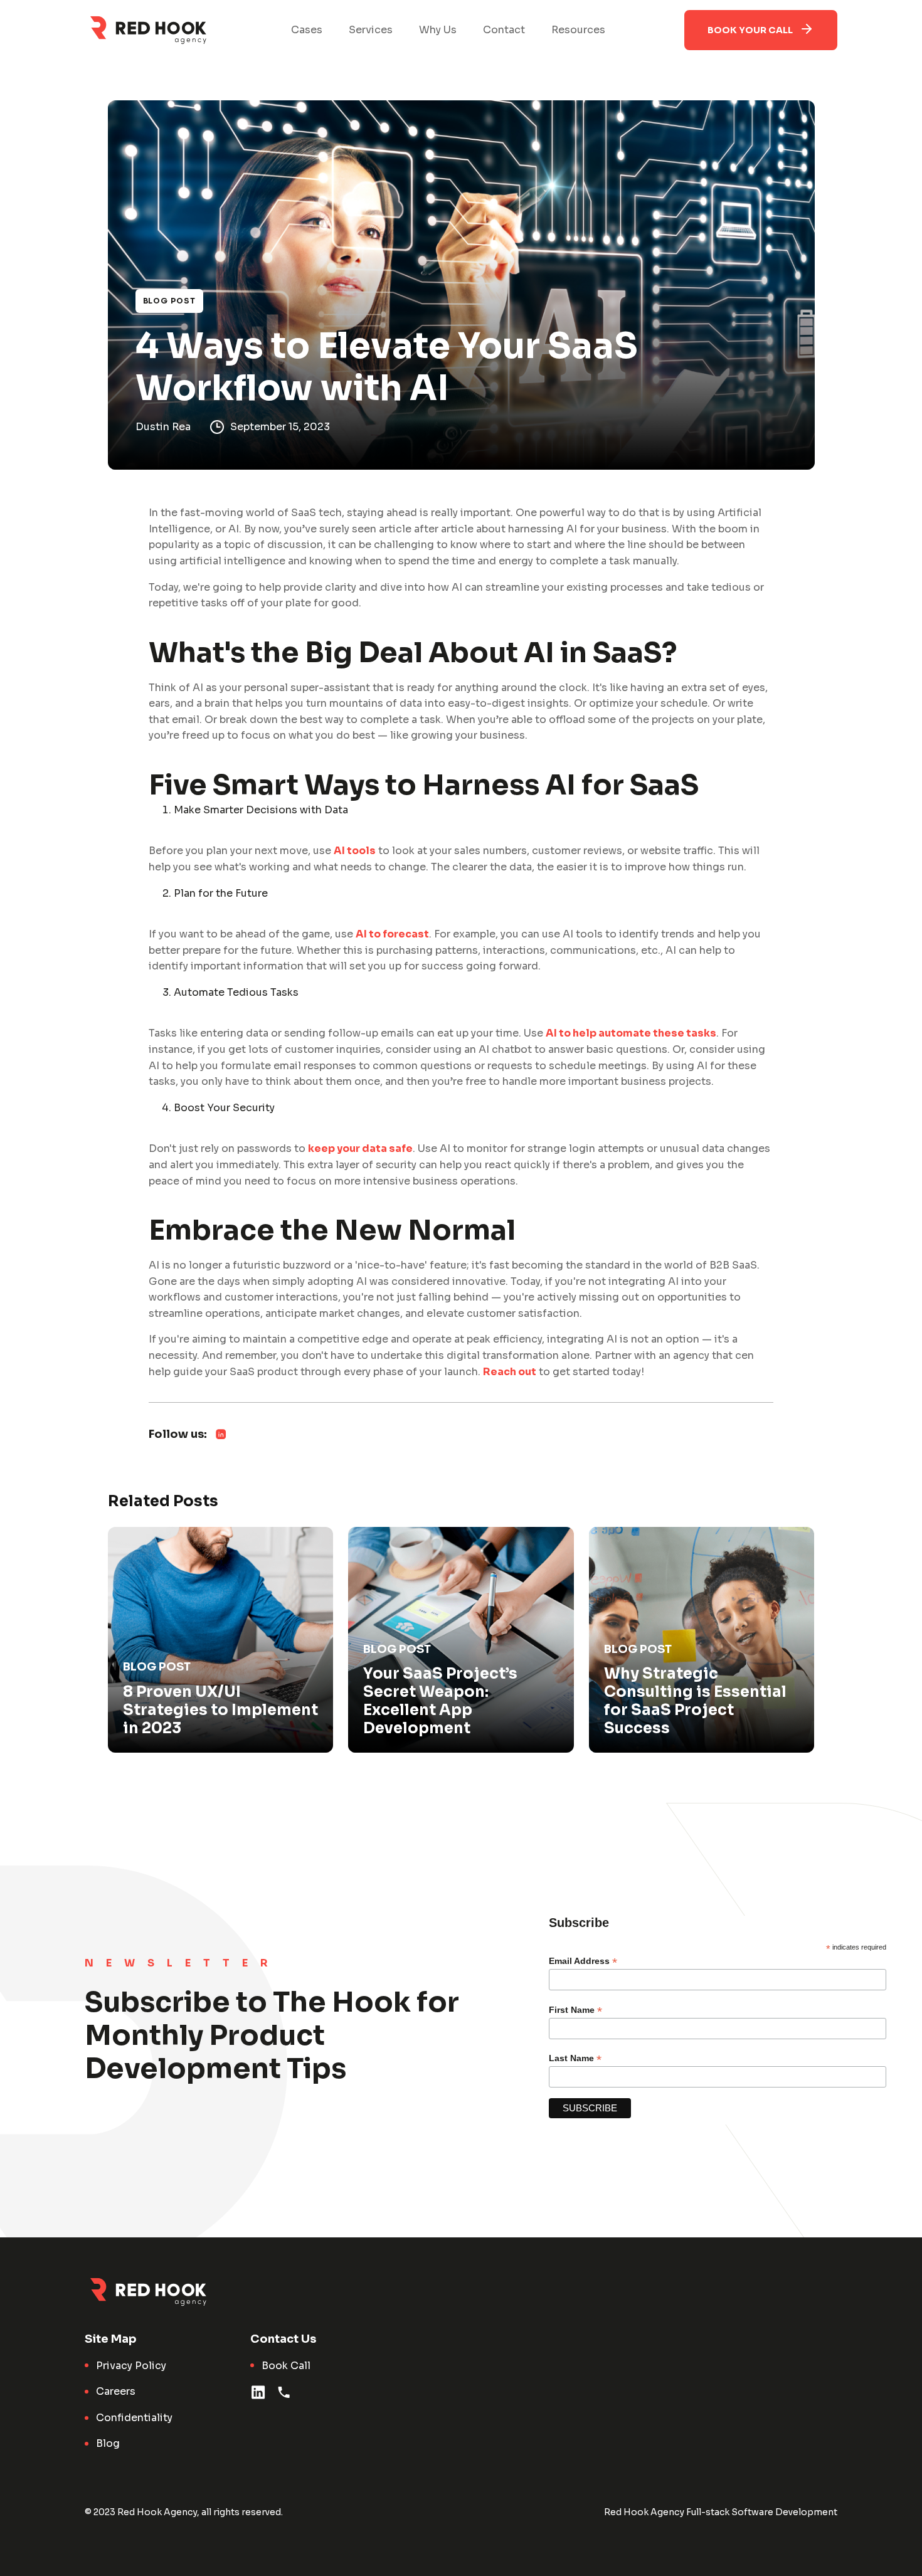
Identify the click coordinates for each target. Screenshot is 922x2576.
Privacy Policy (131, 2366)
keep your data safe (360, 1148)
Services (371, 30)
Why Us (438, 30)
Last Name (575, 2058)
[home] (148, 30)
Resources (578, 30)
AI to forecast (392, 934)
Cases (307, 30)
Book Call (286, 2366)
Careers (116, 2391)
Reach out (510, 1372)
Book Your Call (750, 30)
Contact (504, 30)
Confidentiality (134, 2418)
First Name (575, 2010)
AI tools (355, 851)
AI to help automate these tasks (631, 1033)
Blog (108, 2443)
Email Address (583, 1961)
